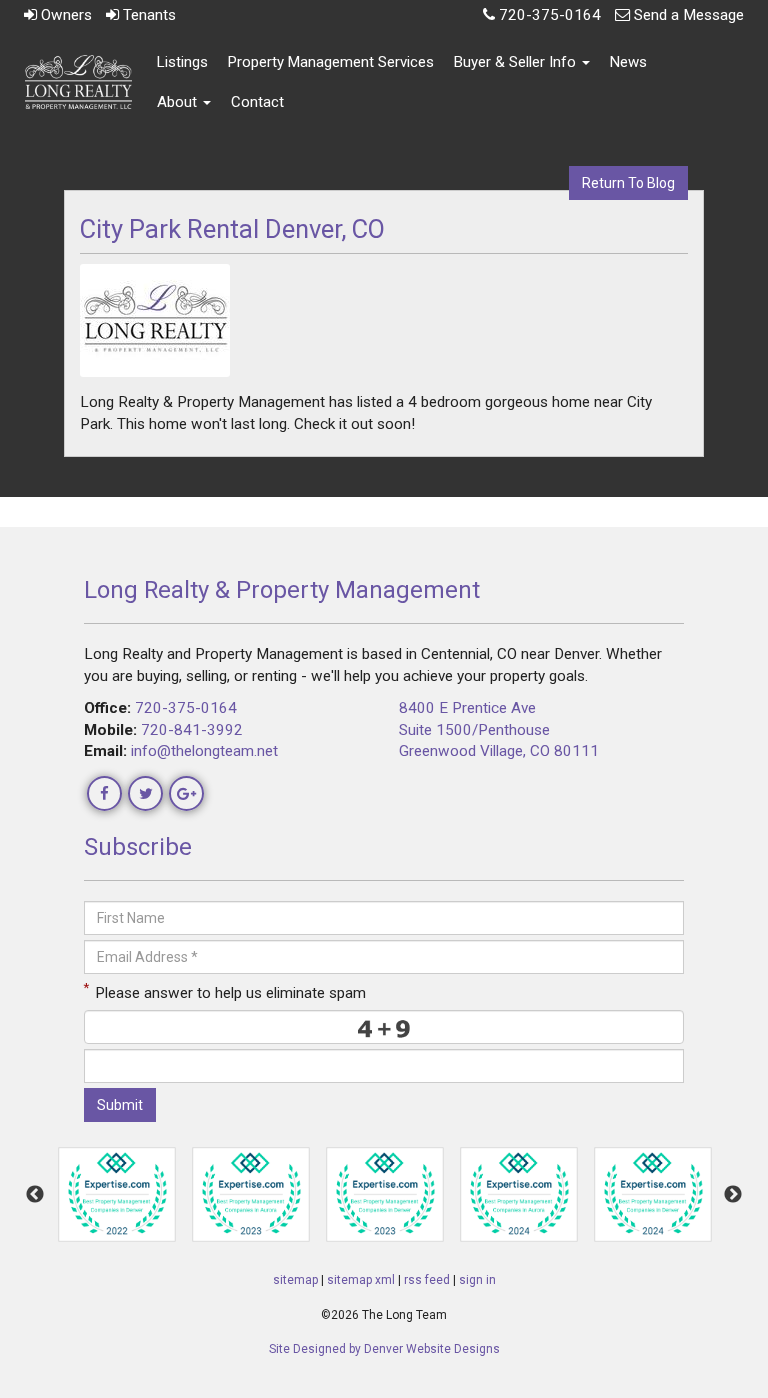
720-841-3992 (192, 730)
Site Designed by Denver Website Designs (384, 1349)
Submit (120, 1105)
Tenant (147, 15)
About (179, 102)
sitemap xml (361, 1280)
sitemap (295, 1280)
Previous (35, 1195)
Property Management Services (331, 62)
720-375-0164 (186, 708)
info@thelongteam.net (204, 751)
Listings (182, 62)
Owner (64, 15)
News (628, 62)
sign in (477, 1280)
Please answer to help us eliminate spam (225, 991)
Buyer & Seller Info (517, 62)
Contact (257, 102)
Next (733, 1195)
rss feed (427, 1280)
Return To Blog (628, 183)
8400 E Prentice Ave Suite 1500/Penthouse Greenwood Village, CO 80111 (499, 730)
